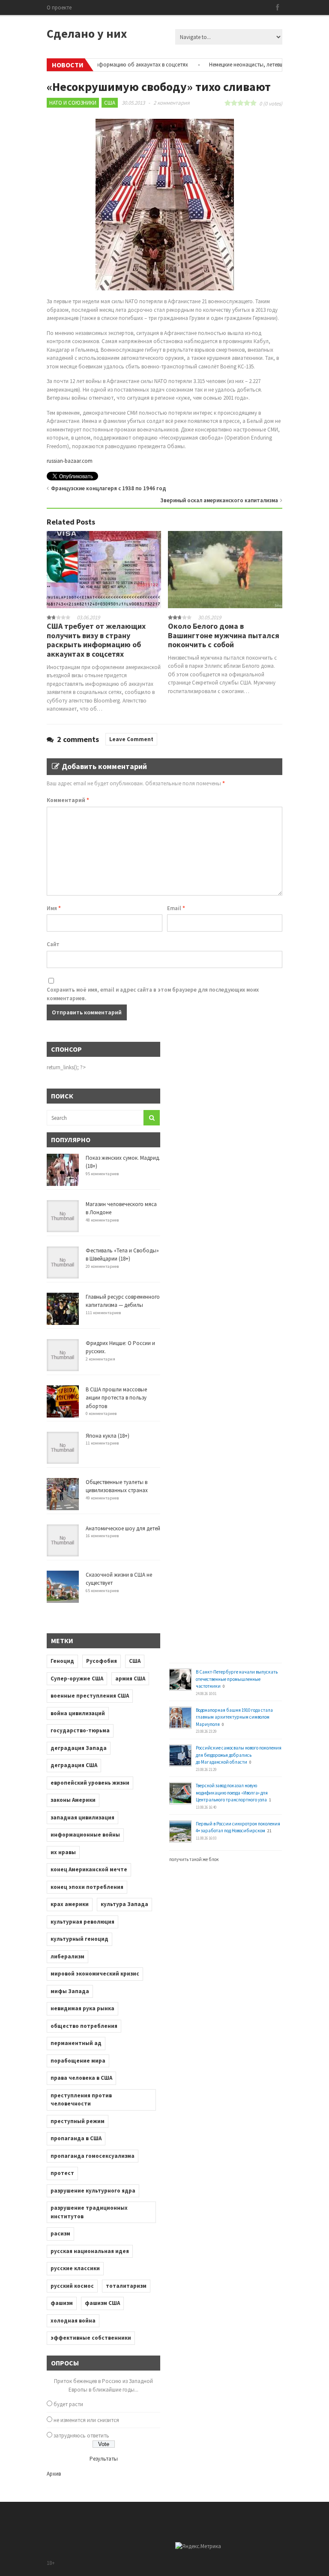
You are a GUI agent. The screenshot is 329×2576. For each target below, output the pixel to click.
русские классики (75, 2268)
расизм (60, 2234)
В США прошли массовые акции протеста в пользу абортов (116, 1398)
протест (62, 2173)
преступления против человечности (81, 2100)
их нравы (63, 1852)
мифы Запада (70, 1991)
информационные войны (85, 1835)
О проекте (59, 8)
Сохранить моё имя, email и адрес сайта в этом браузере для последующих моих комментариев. (153, 994)
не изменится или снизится (86, 2420)
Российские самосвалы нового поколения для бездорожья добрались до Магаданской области (239, 1755)
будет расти (68, 2404)
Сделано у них (87, 33)
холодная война (73, 2321)
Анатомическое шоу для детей (123, 1528)
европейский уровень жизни (90, 1783)
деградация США (74, 1765)
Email (176, 908)
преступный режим (78, 2121)
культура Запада (124, 1904)
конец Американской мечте (89, 1869)
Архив (54, 2474)
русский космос (72, 2286)
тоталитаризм (126, 2286)
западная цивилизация (82, 1817)
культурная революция (82, 1922)
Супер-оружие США (77, 1679)
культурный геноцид (79, 1939)
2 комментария (172, 103)
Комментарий (68, 800)
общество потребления (84, 2026)
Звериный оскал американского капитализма (219, 500)
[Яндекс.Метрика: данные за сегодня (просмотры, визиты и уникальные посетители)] (198, 2546)
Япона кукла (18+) (108, 1436)
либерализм (67, 1956)
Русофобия (102, 1661)
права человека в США (81, 2078)
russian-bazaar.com (70, 461)
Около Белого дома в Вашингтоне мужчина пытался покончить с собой (224, 635)
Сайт (53, 944)
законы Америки (73, 1800)
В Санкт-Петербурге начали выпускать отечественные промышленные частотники (237, 1679)
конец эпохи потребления (87, 1887)
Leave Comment (131, 739)
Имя (54, 908)
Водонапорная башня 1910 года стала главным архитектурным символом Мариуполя (234, 1717)
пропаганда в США (76, 2138)
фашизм (62, 2303)
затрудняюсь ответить (81, 2436)
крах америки (70, 1904)
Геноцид (62, 1661)
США (110, 103)
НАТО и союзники (73, 103)
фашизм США (102, 2303)
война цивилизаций (78, 1713)
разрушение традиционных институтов (89, 2212)
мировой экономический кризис (95, 1974)
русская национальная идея (90, 2251)
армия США (130, 1679)
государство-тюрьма (80, 1730)
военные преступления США (90, 1696)
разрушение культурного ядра (93, 2191)
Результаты (104, 2459)
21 (269, 1831)
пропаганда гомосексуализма (93, 2156)
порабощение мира (78, 2061)
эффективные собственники (91, 2338)
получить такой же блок (194, 1859)
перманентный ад (76, 2043)
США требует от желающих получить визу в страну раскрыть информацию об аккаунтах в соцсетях (96, 640)
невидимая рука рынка (82, 2008)
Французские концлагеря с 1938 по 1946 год (109, 488)
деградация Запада (79, 1748)
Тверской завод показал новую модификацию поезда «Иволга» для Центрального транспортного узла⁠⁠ (232, 1793)
